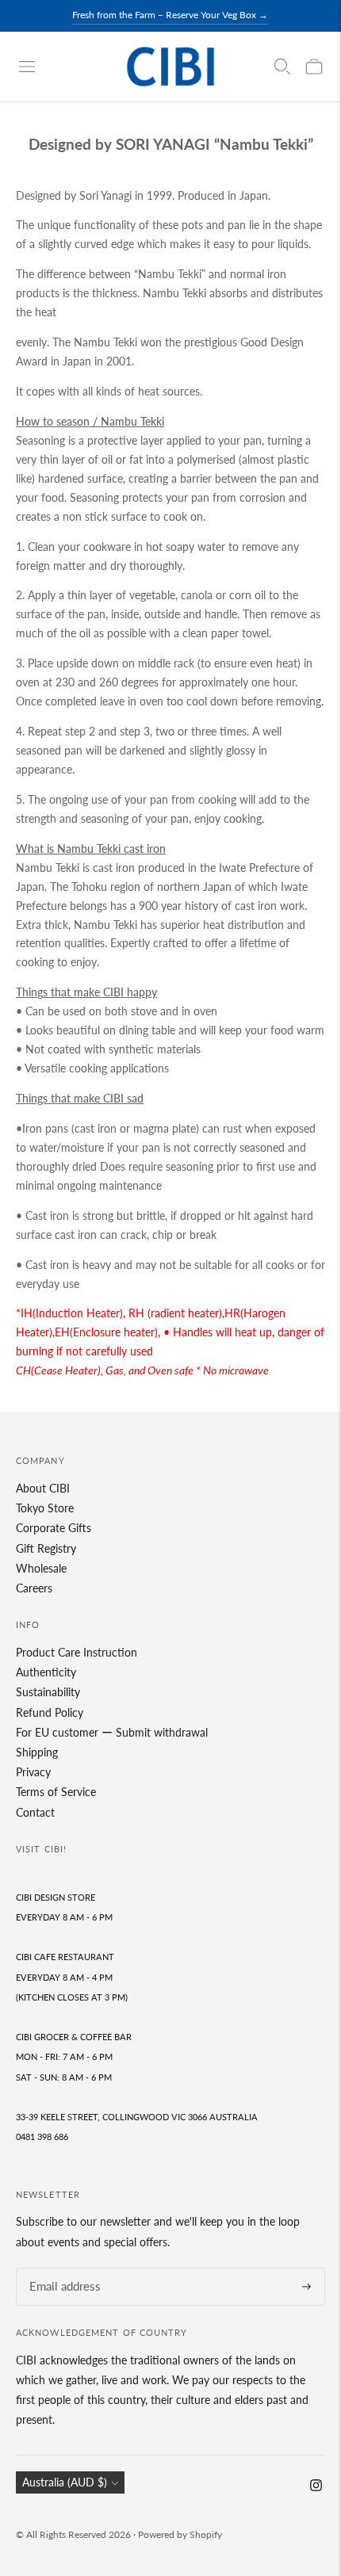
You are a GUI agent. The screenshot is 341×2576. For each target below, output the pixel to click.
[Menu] (27, 67)
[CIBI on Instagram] (316, 2487)
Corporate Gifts (54, 1528)
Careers (34, 1588)
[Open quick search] (282, 67)
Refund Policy (50, 1712)
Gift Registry (46, 1548)
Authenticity (46, 1672)
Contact (35, 1812)
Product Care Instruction (77, 1652)
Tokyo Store (45, 1508)
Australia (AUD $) (65, 2482)
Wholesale (41, 1568)
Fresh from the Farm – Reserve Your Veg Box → (170, 15)
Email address (60, 2268)
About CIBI (43, 1488)
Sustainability (48, 1692)
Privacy (33, 1772)
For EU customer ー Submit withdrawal (112, 1732)
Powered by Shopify (180, 2534)
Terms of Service (56, 1792)
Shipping (37, 1752)
